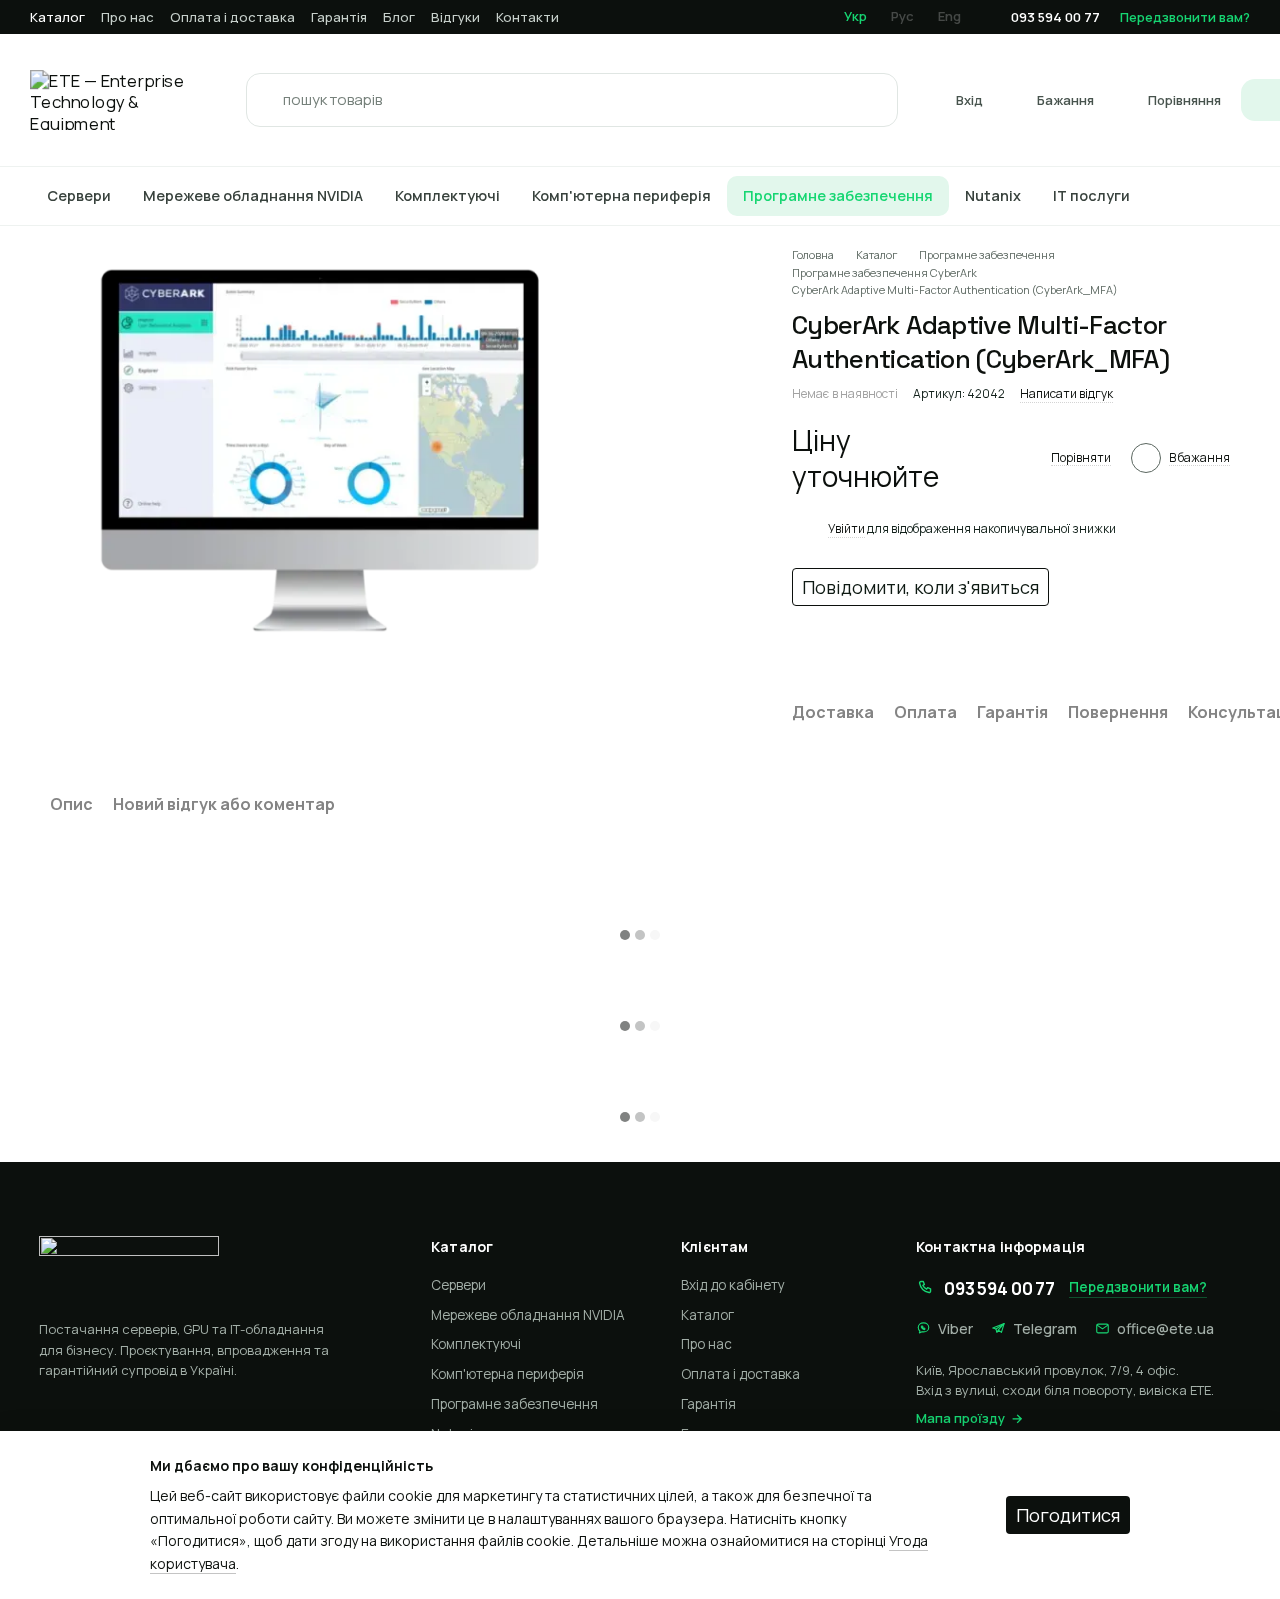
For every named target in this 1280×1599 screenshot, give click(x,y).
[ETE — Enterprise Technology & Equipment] (208, 1270)
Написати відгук (1066, 393)
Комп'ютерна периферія (621, 195)
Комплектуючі (447, 195)
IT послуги (1091, 195)
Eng (949, 16)
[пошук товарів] (267, 100)
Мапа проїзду (960, 1418)
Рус (902, 16)
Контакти (527, 17)
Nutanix (993, 195)
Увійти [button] (846, 528)
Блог (399, 17)
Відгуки (455, 17)
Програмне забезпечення (838, 195)
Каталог (57, 17)
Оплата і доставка (232, 17)
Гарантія (339, 17)
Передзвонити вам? (1185, 17)
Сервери (79, 195)
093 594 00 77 (1055, 17)
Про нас (127, 17)
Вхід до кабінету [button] (733, 1285)
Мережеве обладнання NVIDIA (253, 195)
